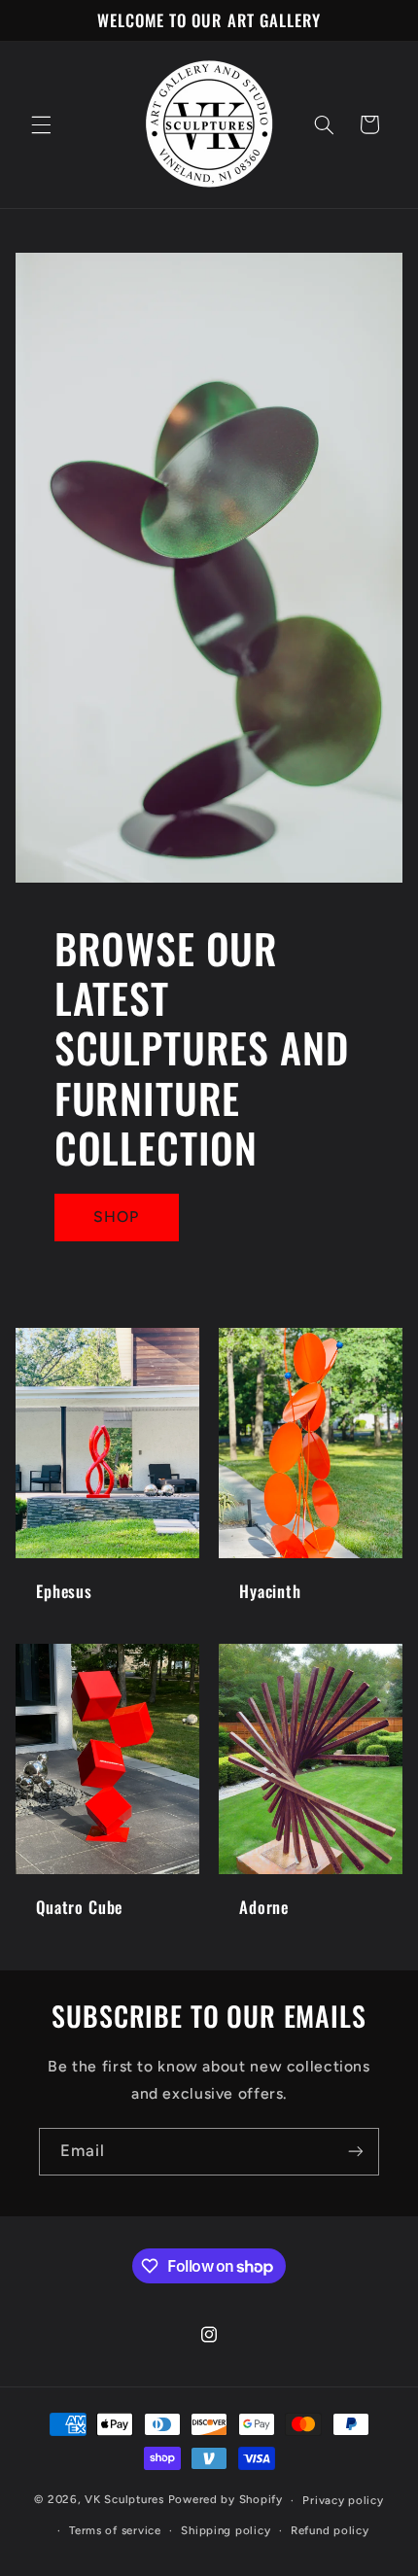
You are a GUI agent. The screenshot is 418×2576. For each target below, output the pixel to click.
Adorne (264, 1908)
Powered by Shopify (226, 2500)
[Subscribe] (356, 2152)
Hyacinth (270, 1591)
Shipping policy (226, 2530)
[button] (41, 124)
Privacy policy (343, 2500)
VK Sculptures (124, 2500)
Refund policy (330, 2530)
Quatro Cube (79, 1908)
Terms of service (115, 2530)
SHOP (116, 1217)
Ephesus (64, 1591)
